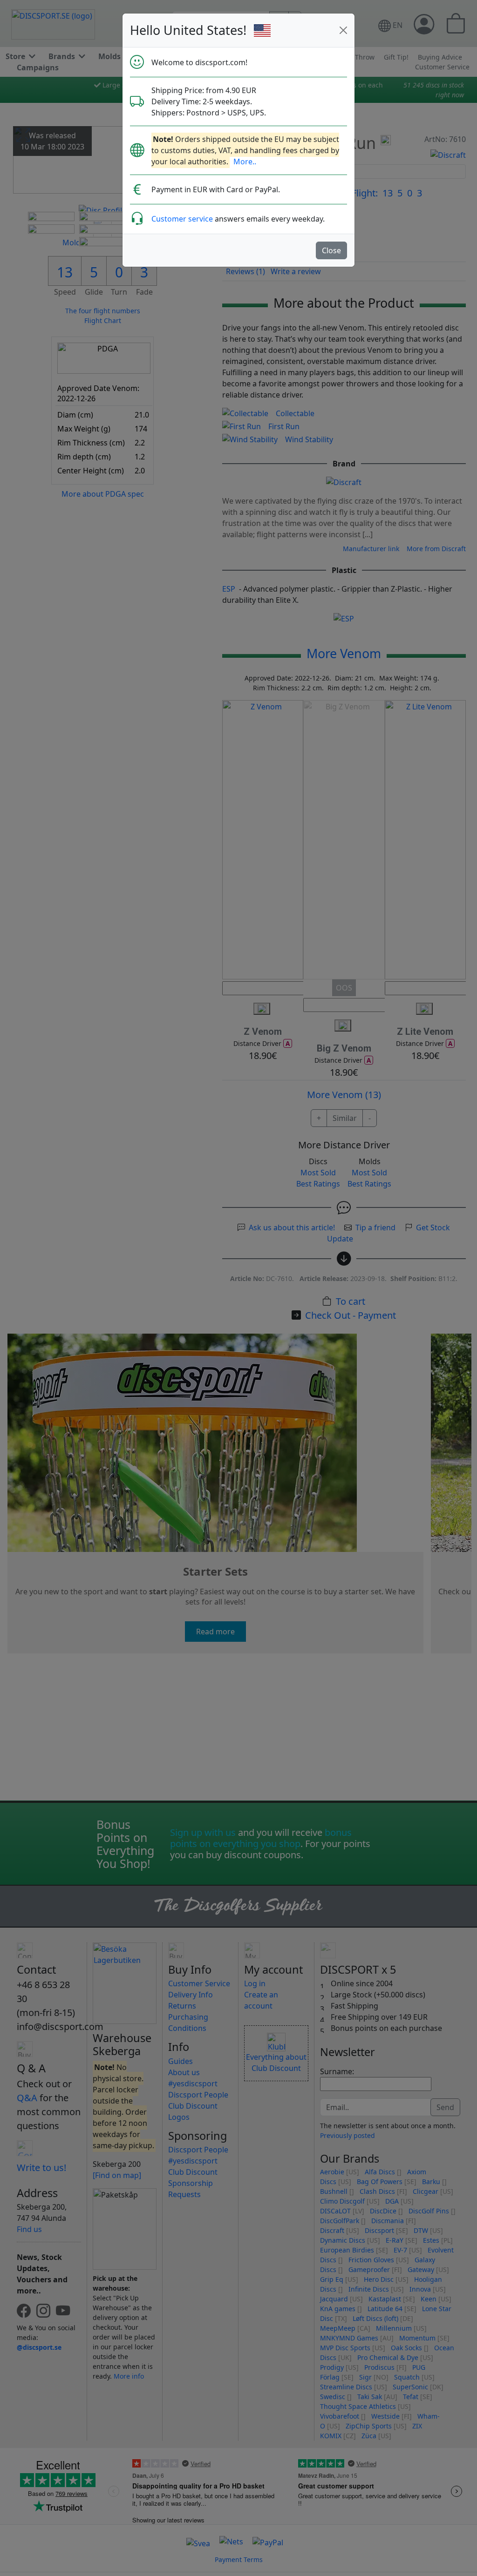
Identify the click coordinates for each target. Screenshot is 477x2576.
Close (331, 250)
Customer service (182, 219)
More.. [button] (245, 162)
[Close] (343, 30)
